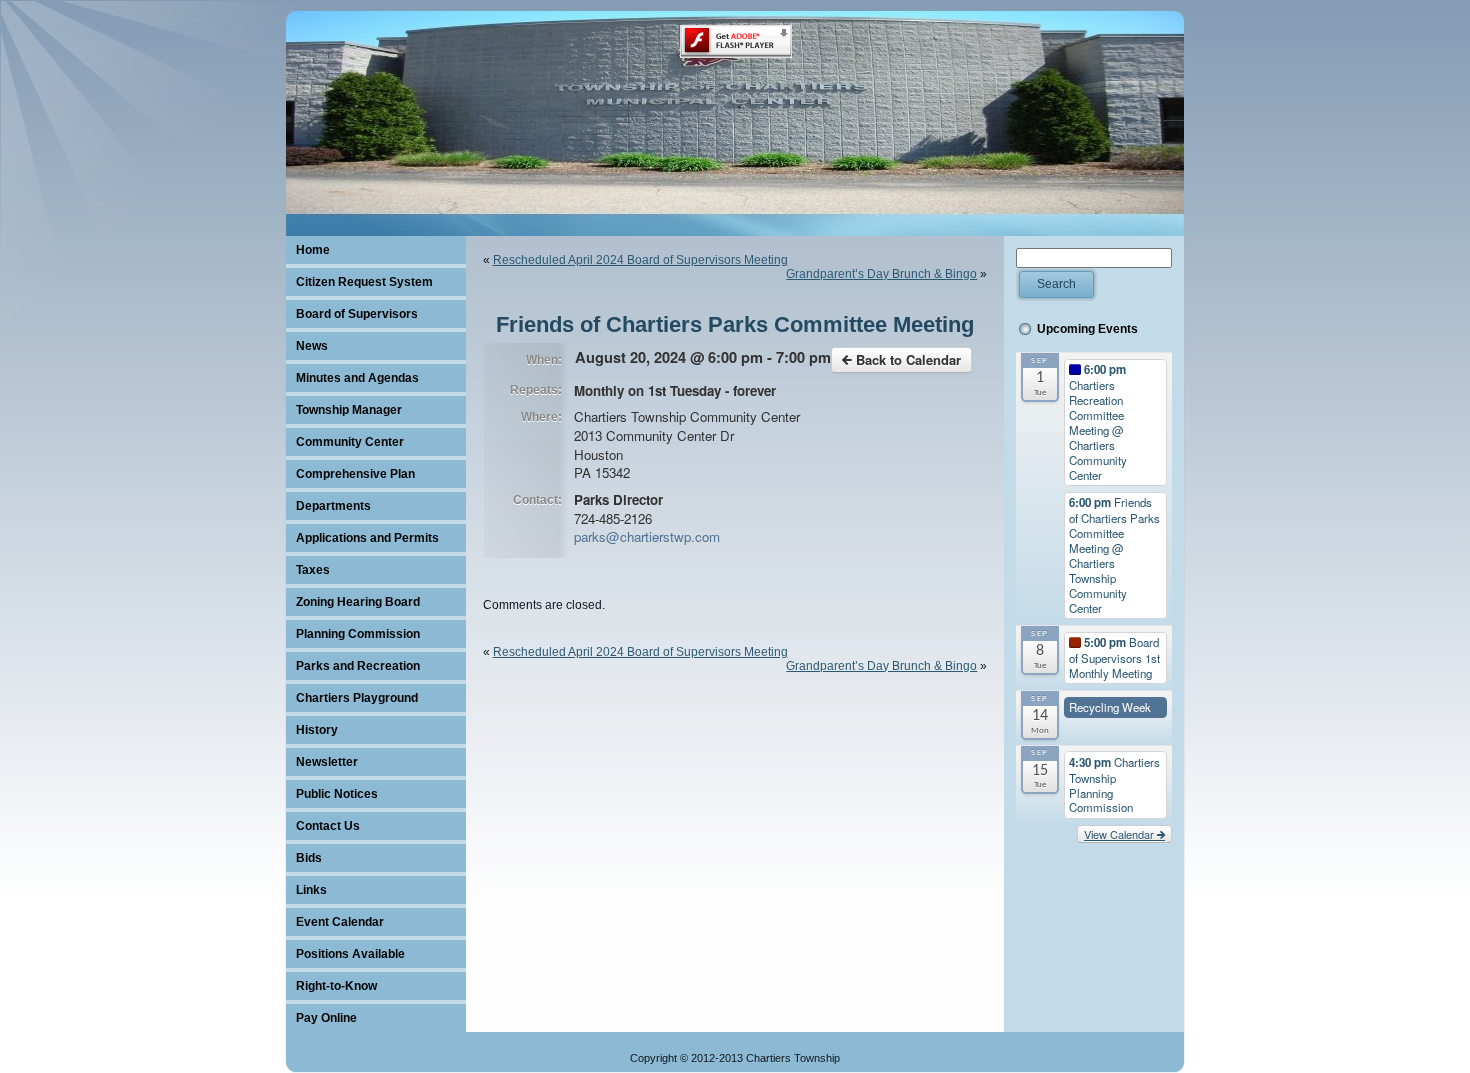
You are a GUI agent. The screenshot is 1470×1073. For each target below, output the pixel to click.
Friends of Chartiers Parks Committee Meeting (735, 324)
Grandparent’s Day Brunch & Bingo (881, 274)
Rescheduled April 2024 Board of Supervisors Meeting (640, 260)
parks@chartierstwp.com (647, 536)
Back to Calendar (906, 359)
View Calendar (1120, 834)
